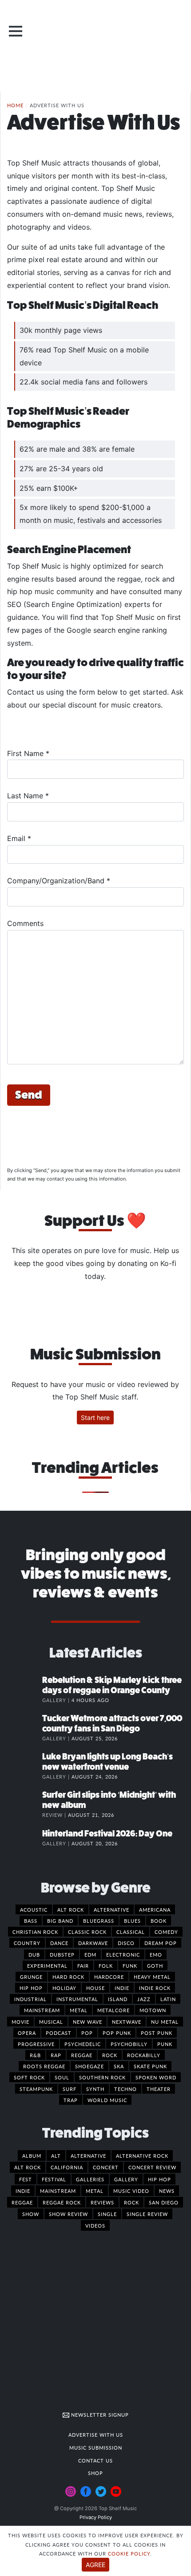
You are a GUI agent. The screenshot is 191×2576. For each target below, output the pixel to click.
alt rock (28, 2167)
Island (118, 1999)
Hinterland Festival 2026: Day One (107, 1834)
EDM (90, 1954)
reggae (22, 2202)
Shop (95, 2473)
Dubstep (62, 1954)
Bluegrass (99, 1921)
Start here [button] (95, 1417)
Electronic (123, 1954)
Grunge (31, 1977)
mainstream (58, 2191)
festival (54, 2179)
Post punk (157, 2033)
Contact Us (95, 2460)
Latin (168, 1999)
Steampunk (36, 2089)
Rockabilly (144, 2055)
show (31, 2214)
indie (23, 2191)
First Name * (28, 753)
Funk (130, 1965)
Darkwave (93, 1943)
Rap (56, 2055)
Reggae (82, 2055)
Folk (106, 1965)
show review (68, 2214)
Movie (20, 2022)
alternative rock (142, 2155)
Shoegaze (90, 2066)
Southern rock (102, 2077)
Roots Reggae (44, 2066)
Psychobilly (129, 2044)
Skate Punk (150, 2066)
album (32, 2155)
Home (15, 105)
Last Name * (28, 796)
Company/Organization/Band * (59, 881)
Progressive (36, 2044)
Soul (62, 2077)
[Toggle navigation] (16, 31)
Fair (83, 1965)
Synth (95, 2089)
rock (131, 2202)
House (95, 1988)
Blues (132, 1921)
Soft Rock (29, 2077)
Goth (155, 1965)
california (67, 2167)
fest (26, 2179)
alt (56, 2155)
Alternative (111, 1909)
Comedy (166, 1932)
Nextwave (127, 2022)
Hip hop (31, 1988)
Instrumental (77, 1999)
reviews (102, 2202)
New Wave (88, 2022)
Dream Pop (161, 1943)
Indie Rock (155, 1988)
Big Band (60, 1921)
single (107, 2214)
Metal (79, 2010)
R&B (35, 2055)
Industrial (30, 1999)
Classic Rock (87, 1932)
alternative (88, 2155)
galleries (90, 2179)
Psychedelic (83, 2044)
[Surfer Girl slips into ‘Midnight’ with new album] (24, 1804)
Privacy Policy (96, 2517)
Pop (87, 2033)
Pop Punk (117, 2033)
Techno (125, 2089)
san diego (164, 2202)
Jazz (144, 1999)
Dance (59, 1943)
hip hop (159, 2179)
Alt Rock (71, 1909)
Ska (119, 2066)
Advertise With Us (96, 2434)
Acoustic (34, 1909)
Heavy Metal (152, 1977)
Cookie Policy (129, 2553)
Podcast (59, 2033)
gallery (126, 2179)
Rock (110, 2055)
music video (131, 2191)
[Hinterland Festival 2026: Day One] (24, 1843)
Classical (131, 1932)
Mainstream (42, 2010)
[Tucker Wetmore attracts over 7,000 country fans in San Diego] (24, 1727)
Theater (159, 2089)
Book (159, 1921)
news (167, 2191)
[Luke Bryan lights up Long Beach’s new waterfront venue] (24, 1766)
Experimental (47, 1965)
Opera (27, 2033)
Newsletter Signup (99, 2414)
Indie (122, 1988)
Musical (51, 2022)
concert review (152, 2167)
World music (107, 2100)
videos (95, 2225)
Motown (153, 2010)
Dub (34, 1954)
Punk (165, 2044)
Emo (156, 1954)
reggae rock (62, 2202)
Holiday (64, 1988)
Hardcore (109, 1977)
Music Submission (96, 2447)
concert (106, 2167)
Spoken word (156, 2077)
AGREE (95, 2565)
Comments (25, 923)
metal (95, 2191)
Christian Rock (35, 1932)
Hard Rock (68, 1977)
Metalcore (113, 2010)
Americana (155, 1909)
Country (27, 1943)
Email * (19, 838)
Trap (71, 2100)
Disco (126, 1943)
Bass (31, 1921)
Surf (70, 2089)
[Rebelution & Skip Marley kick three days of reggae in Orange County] (24, 1689)
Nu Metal (165, 2022)
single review (147, 2214)
